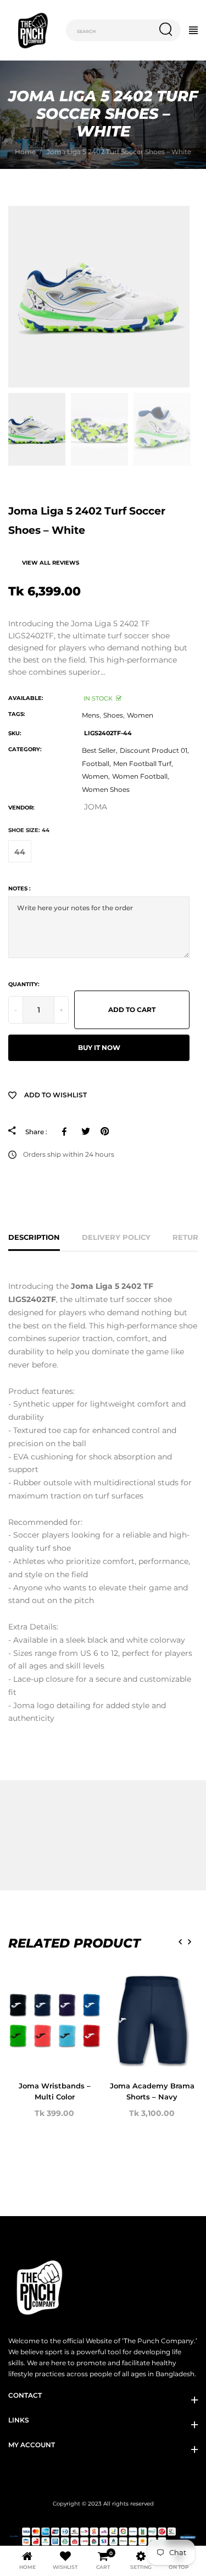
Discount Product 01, (154, 750)
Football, (96, 764)
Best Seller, (100, 750)
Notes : (20, 888)
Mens (91, 715)
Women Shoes (106, 789)
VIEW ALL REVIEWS (51, 563)
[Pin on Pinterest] (105, 1131)
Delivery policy (116, 1237)
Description (34, 1237)
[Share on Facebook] (66, 1131)
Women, (96, 776)
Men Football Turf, (143, 764)
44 (20, 852)
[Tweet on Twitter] (85, 1131)
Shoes (113, 715)
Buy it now (99, 1048)
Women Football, (141, 776)
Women (140, 715)
